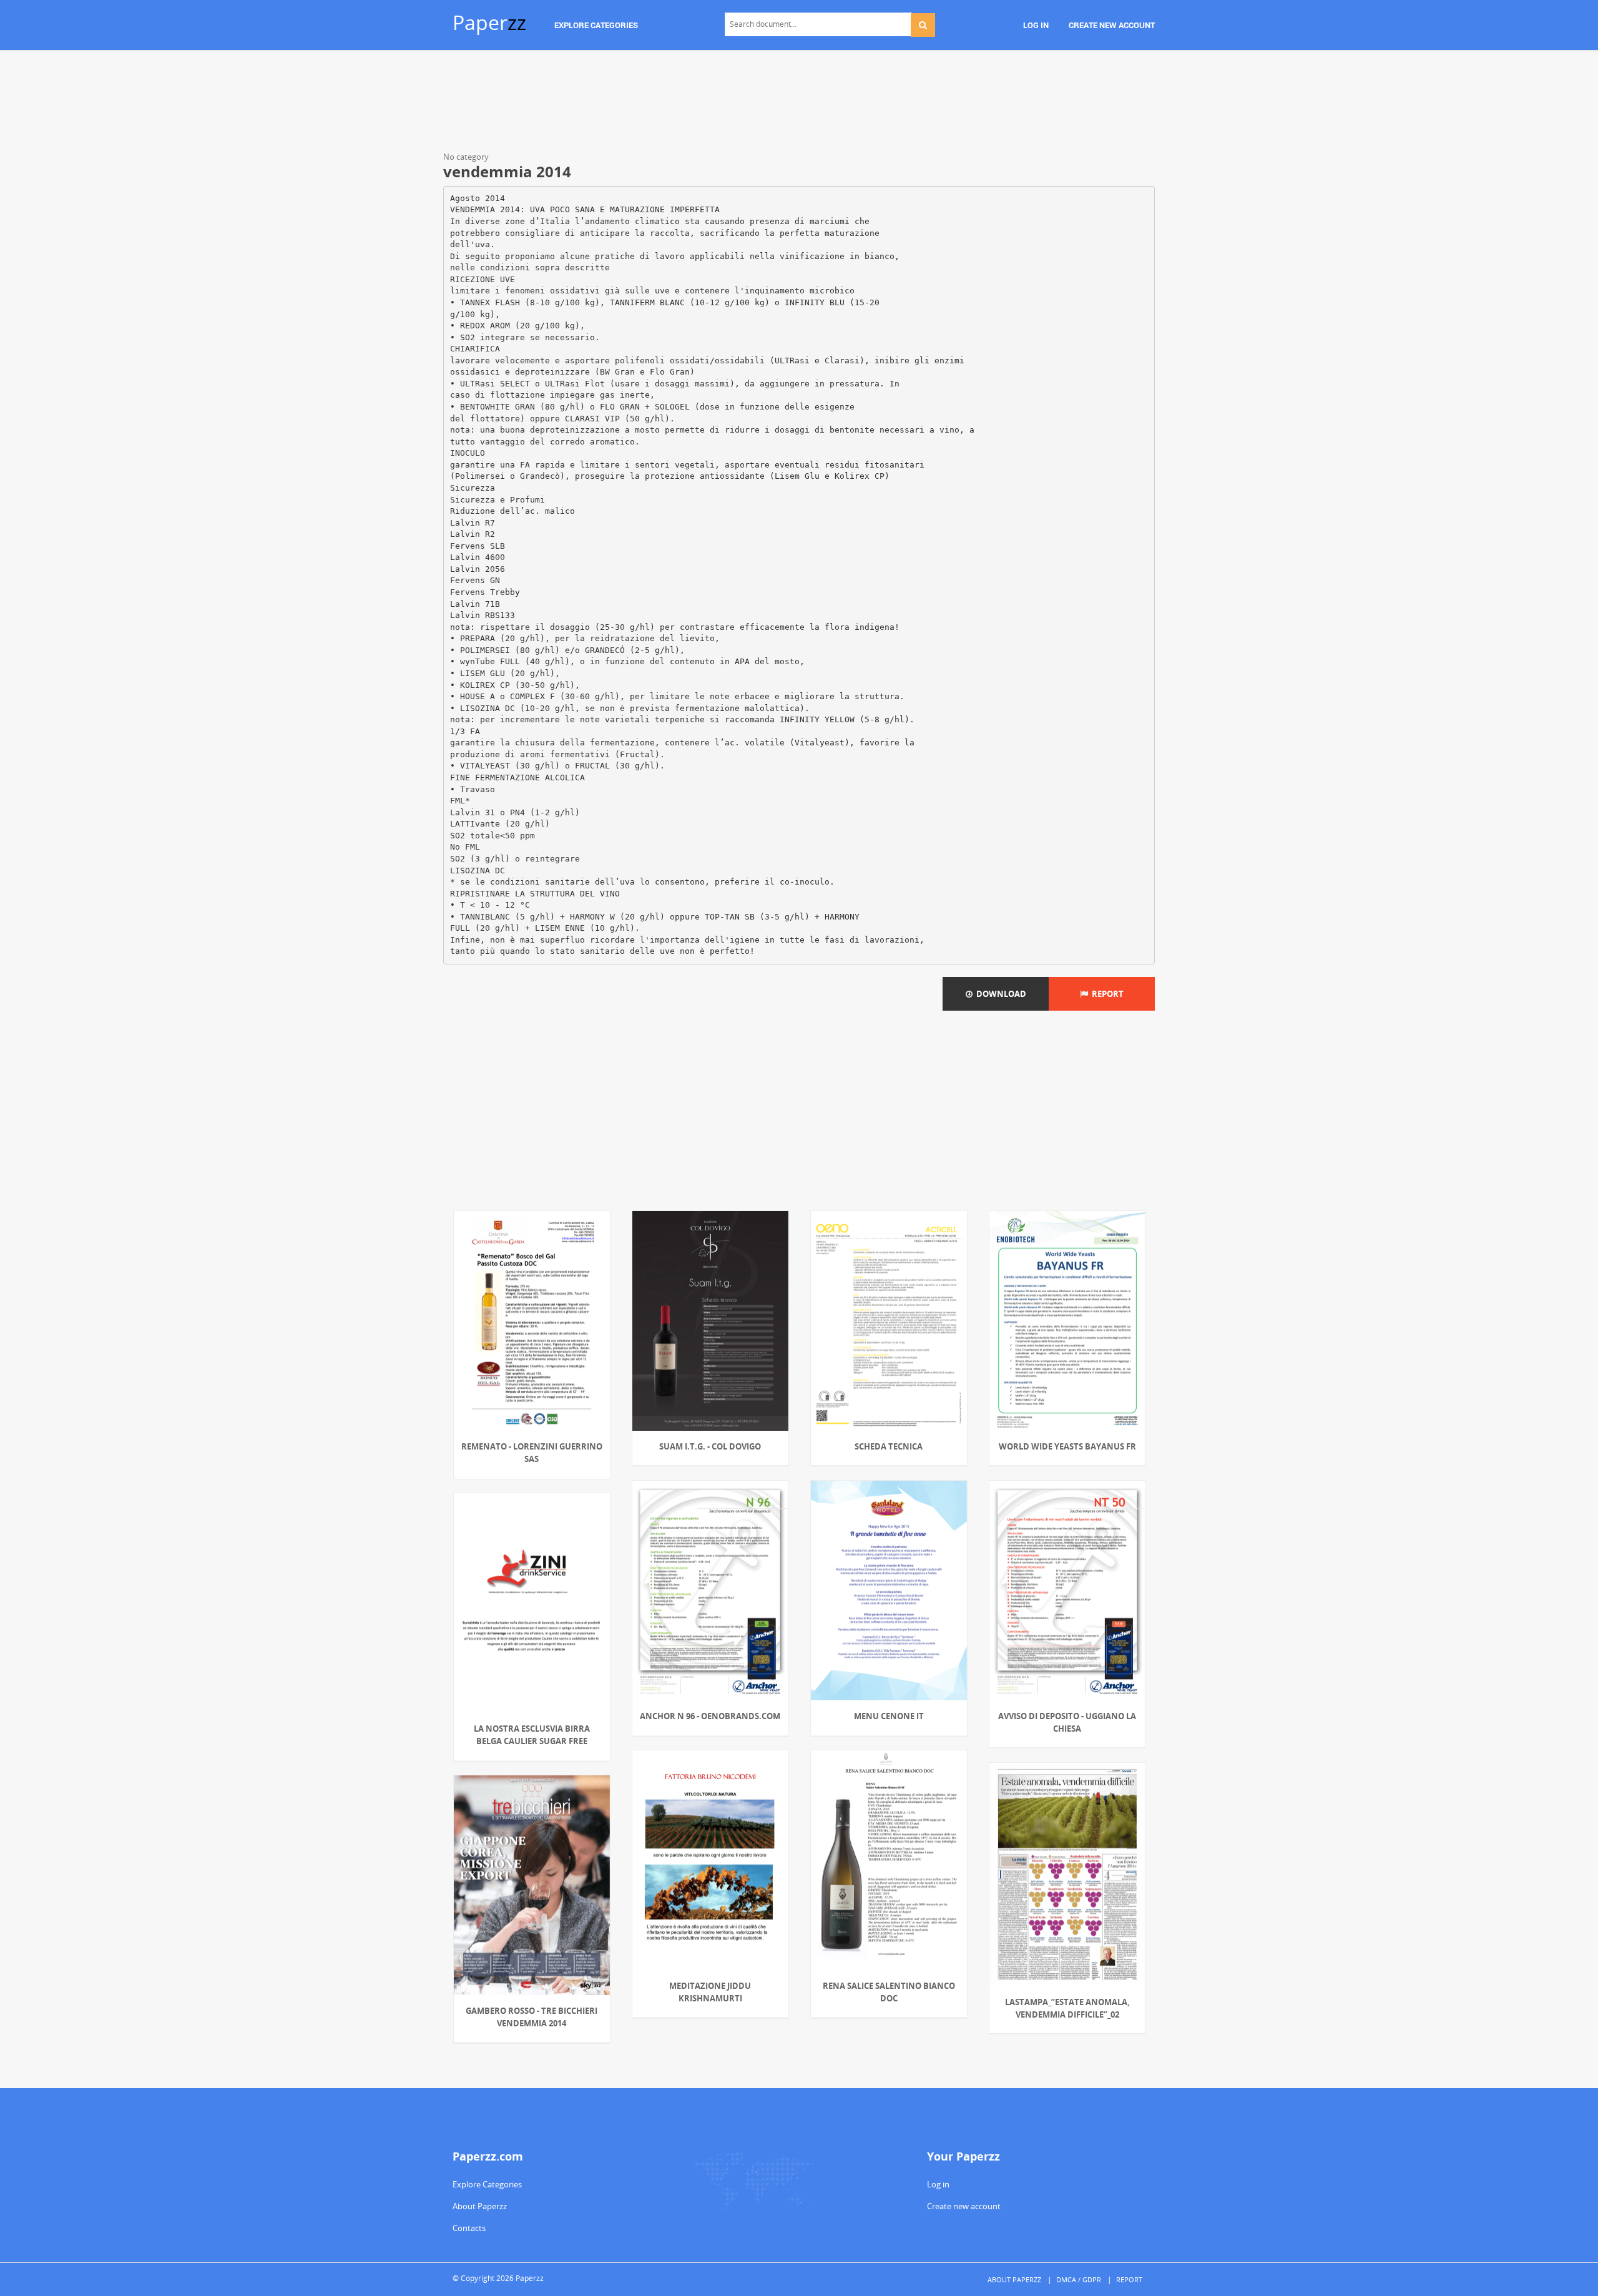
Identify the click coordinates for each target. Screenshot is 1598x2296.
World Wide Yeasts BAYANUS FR (1067, 1446)
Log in (938, 2184)
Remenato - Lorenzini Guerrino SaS (532, 1453)
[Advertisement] (799, 103)
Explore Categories (487, 2184)
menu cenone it (889, 1716)
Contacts (469, 2228)
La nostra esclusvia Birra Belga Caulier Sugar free (532, 1735)
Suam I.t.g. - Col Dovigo (710, 1446)
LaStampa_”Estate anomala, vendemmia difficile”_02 (1067, 2008)
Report (1106, 994)
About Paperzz (480, 2206)
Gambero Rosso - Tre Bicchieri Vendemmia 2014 (532, 2017)
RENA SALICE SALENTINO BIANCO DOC (889, 1992)
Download (999, 994)
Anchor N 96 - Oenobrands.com (710, 1716)
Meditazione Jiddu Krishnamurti (710, 1992)
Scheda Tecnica (889, 1446)
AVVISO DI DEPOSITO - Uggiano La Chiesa (1067, 1722)
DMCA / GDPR (1079, 2279)
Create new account (964, 2206)
